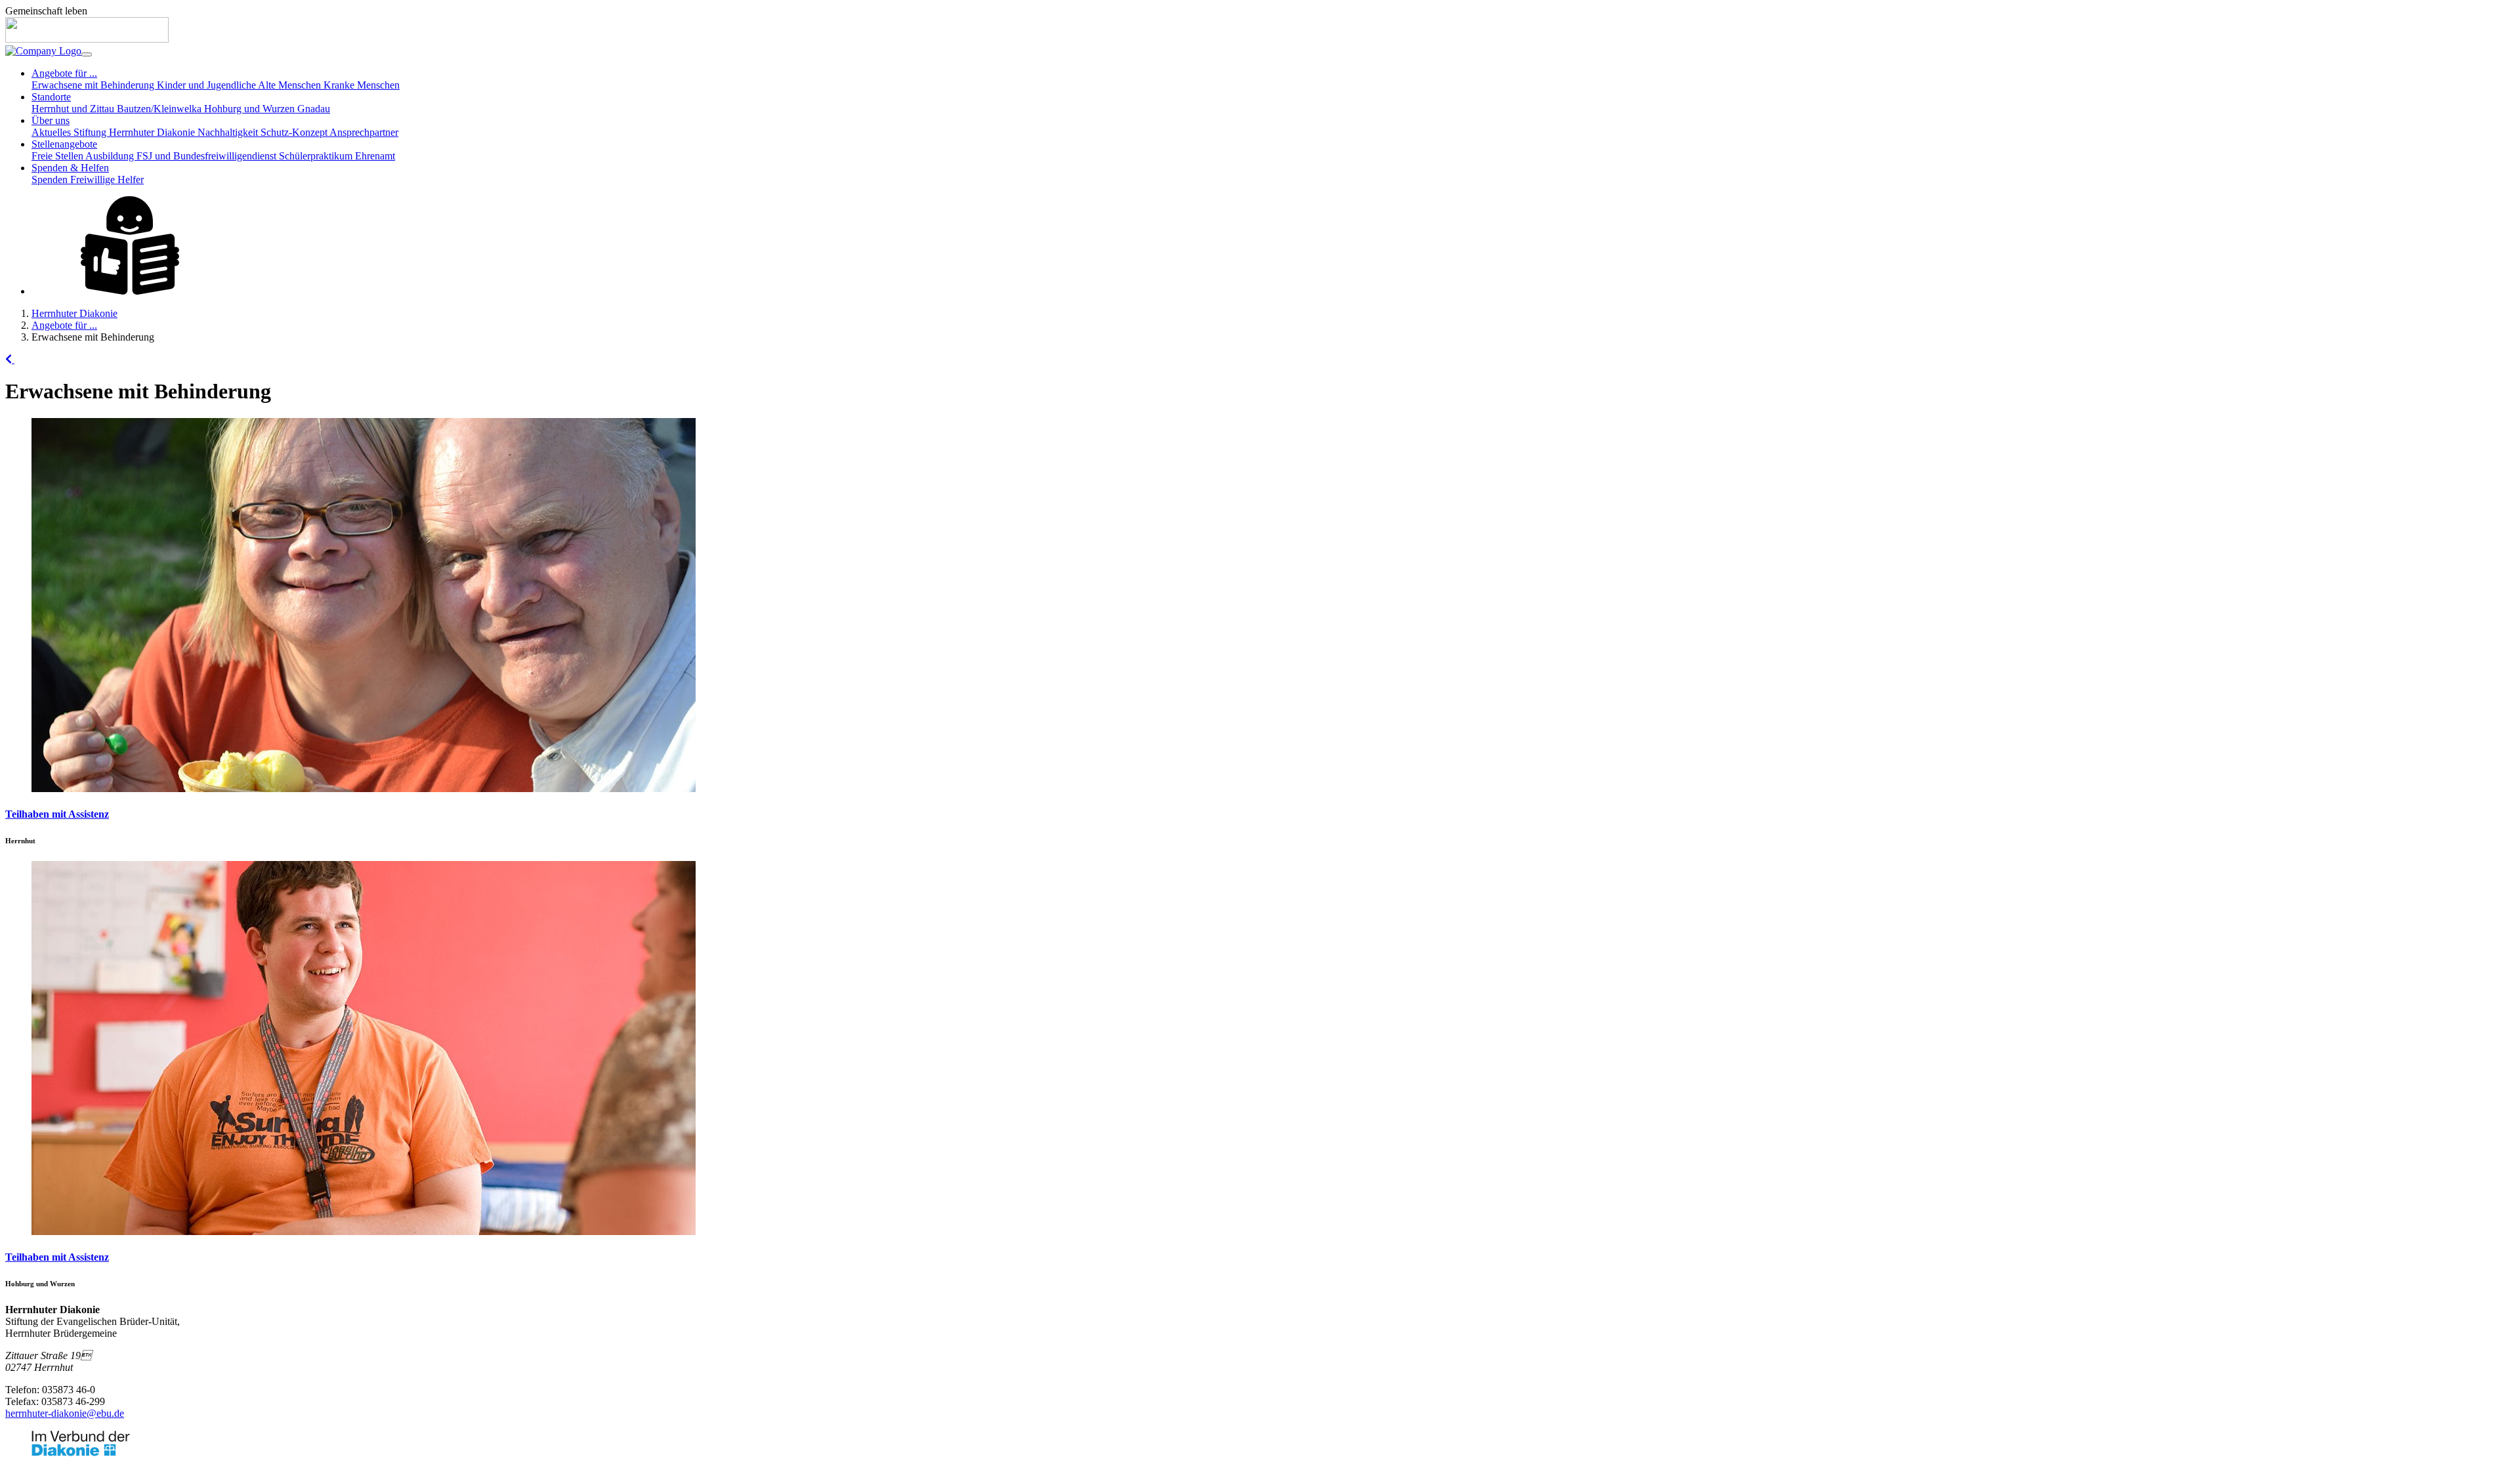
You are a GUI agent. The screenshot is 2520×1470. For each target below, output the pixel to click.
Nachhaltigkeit (229, 132)
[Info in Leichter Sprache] (130, 291)
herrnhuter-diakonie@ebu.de (65, 1413)
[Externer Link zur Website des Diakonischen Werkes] (81, 1453)
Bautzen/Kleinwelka (160, 109)
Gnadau (314, 109)
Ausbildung (111, 156)
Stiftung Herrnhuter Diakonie (136, 132)
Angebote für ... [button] (64, 73)
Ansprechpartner (364, 132)
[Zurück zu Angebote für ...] (10, 359)
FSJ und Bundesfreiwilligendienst (208, 156)
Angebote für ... (64, 325)
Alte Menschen (291, 85)
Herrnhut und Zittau (74, 109)
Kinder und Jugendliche (207, 85)
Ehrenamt (375, 156)
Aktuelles (52, 132)
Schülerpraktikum (317, 156)
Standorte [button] (51, 97)
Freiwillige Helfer (107, 179)
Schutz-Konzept (295, 132)
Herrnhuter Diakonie (74, 313)
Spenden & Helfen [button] (70, 168)
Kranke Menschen (362, 85)
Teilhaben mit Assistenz (57, 814)
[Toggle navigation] (87, 54)
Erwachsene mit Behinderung (94, 85)
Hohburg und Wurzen (251, 109)
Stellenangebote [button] (64, 144)
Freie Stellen (58, 156)
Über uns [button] (51, 120)
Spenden (51, 179)
